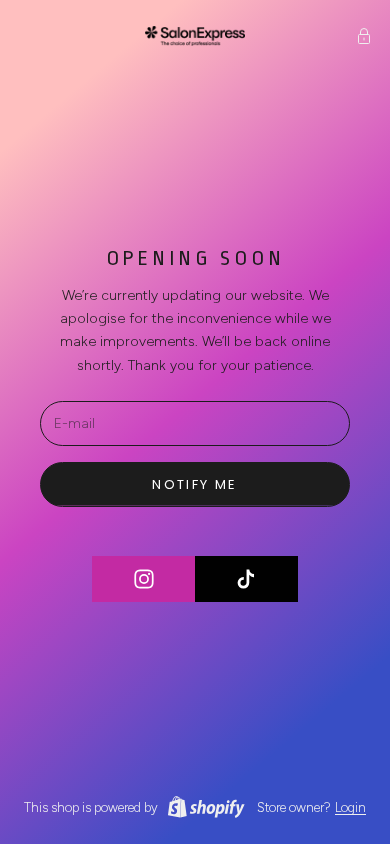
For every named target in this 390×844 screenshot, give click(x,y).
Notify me (194, 484)
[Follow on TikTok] (247, 579)
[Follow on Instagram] (144, 579)
